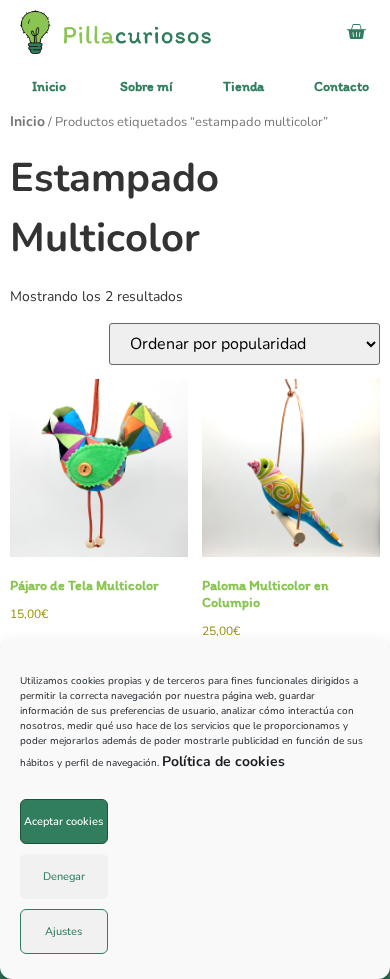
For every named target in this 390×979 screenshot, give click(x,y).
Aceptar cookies (63, 821)
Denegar (64, 876)
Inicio (27, 121)
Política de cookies (223, 761)
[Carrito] (356, 32)
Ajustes (63, 931)
